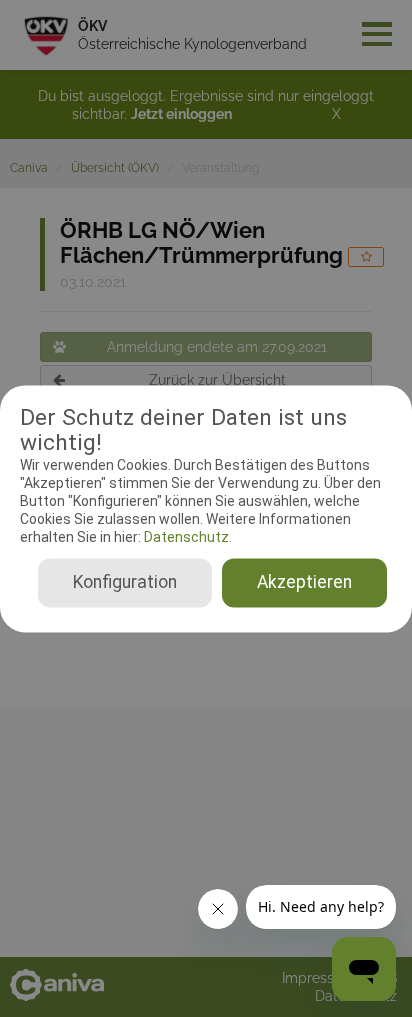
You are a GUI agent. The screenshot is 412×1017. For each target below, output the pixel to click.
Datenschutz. (186, 538)
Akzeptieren (304, 582)
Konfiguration (125, 582)
